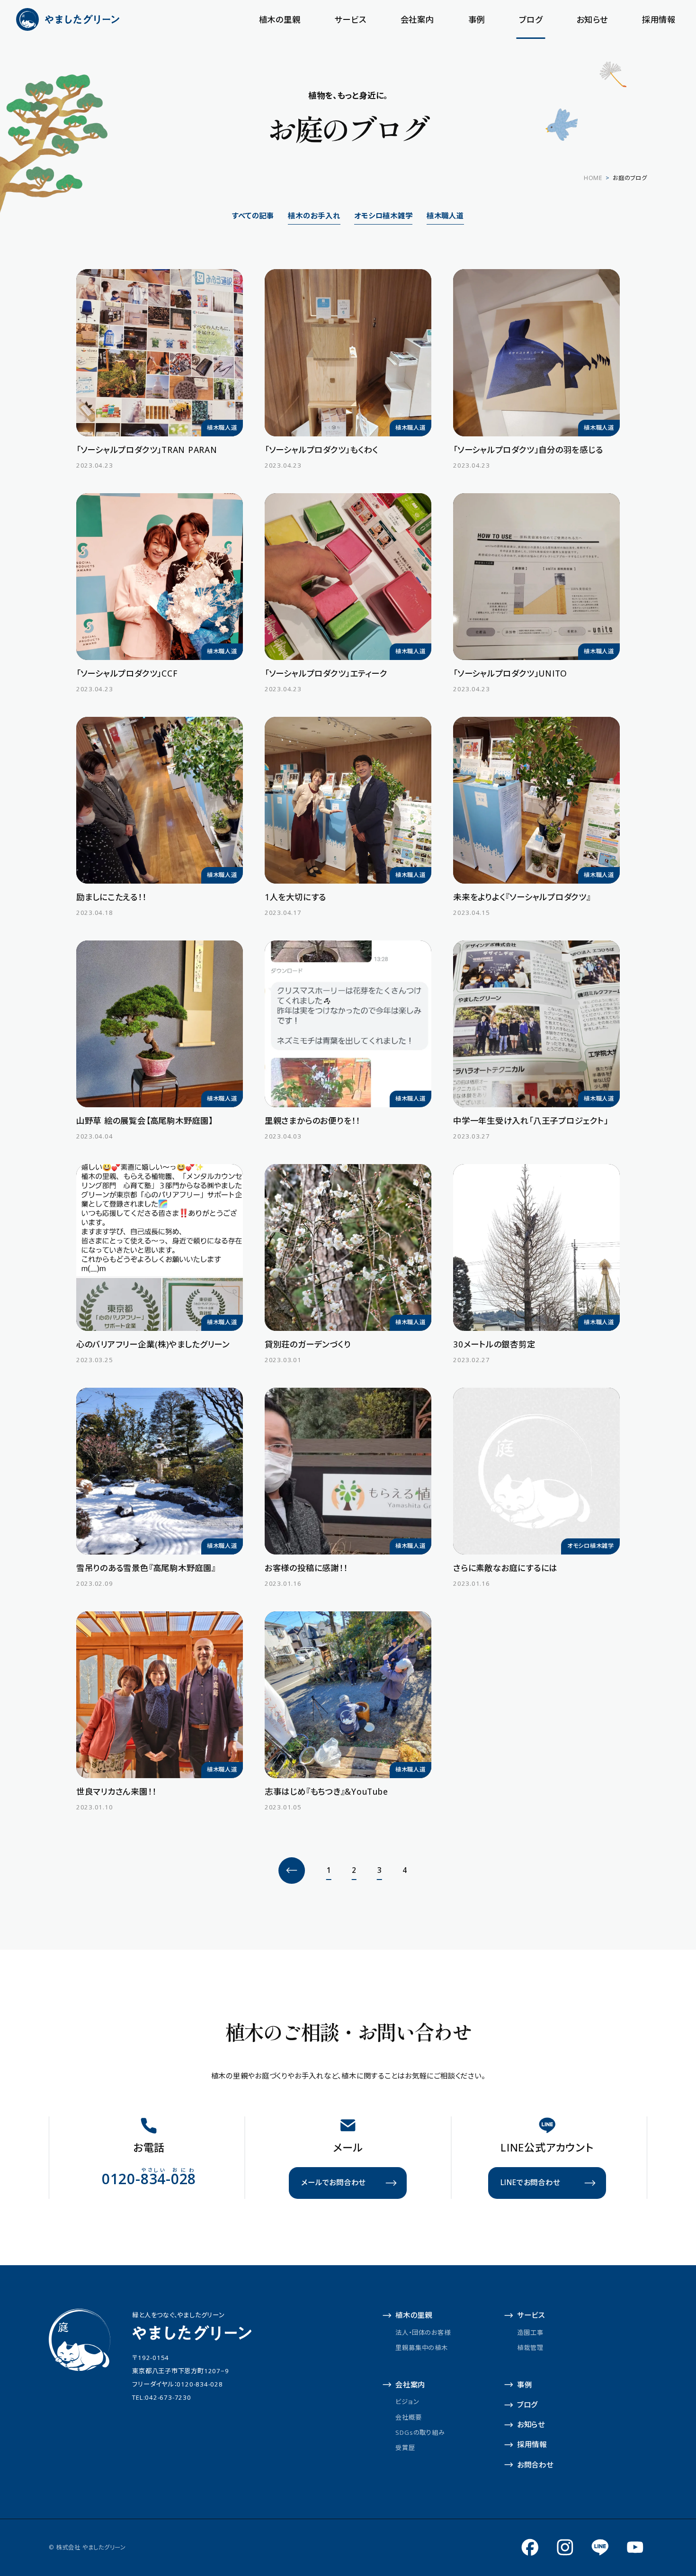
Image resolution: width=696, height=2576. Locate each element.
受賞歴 (405, 2448)
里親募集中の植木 (421, 2348)
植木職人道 (445, 216)
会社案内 (417, 19)
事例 (477, 19)
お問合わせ (535, 2465)
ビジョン (407, 2402)
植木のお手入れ (314, 216)
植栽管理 (530, 2348)
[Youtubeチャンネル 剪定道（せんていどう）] (635, 2547)
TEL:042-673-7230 (161, 2397)
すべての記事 (253, 216)
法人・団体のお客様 (423, 2332)
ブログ (531, 19)
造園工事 (530, 2332)
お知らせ (592, 19)
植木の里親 (280, 19)
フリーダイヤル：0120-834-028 (177, 2384)
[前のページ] (292, 1871)
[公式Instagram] (565, 2547)
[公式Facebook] (530, 2547)
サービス (350, 19)
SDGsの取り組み (420, 2432)
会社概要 (408, 2417)
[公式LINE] (600, 2547)
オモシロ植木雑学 (383, 216)
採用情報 (659, 19)
